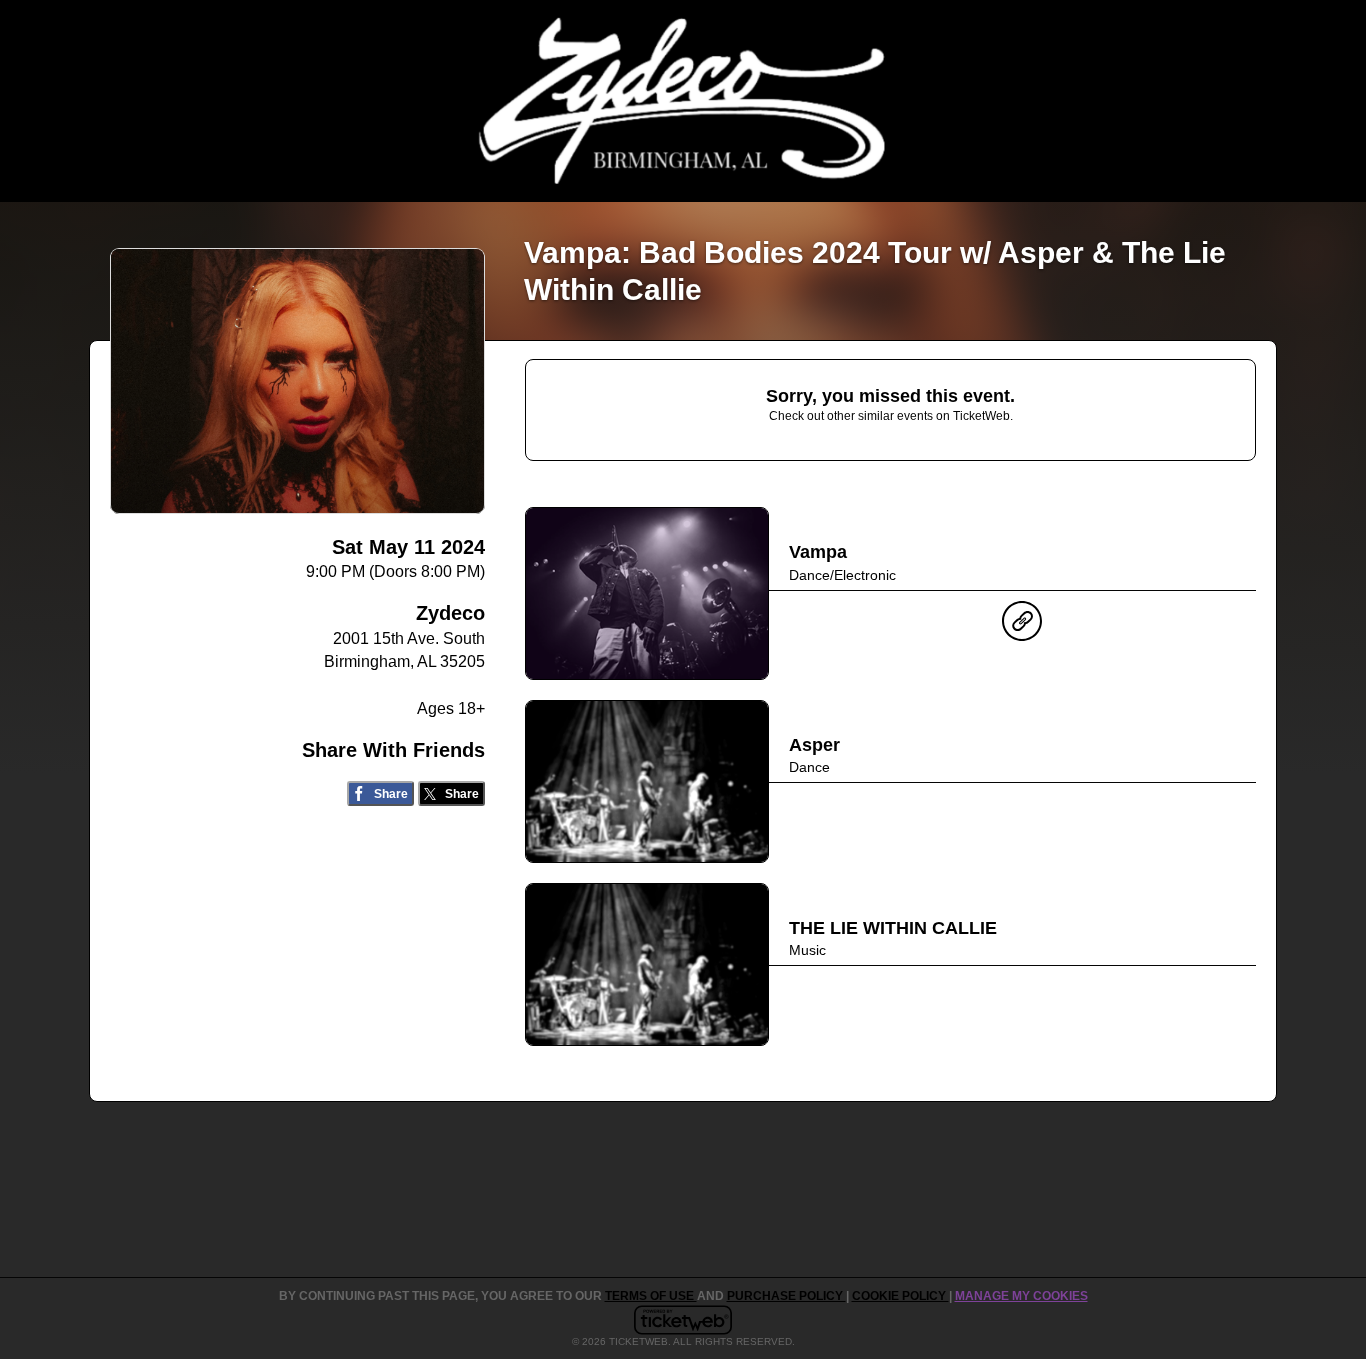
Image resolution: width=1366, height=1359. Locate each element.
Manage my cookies (1021, 1296)
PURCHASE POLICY (786, 1296)
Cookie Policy (900, 1296)
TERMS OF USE (651, 1296)
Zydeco (450, 613)
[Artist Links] (1022, 626)
